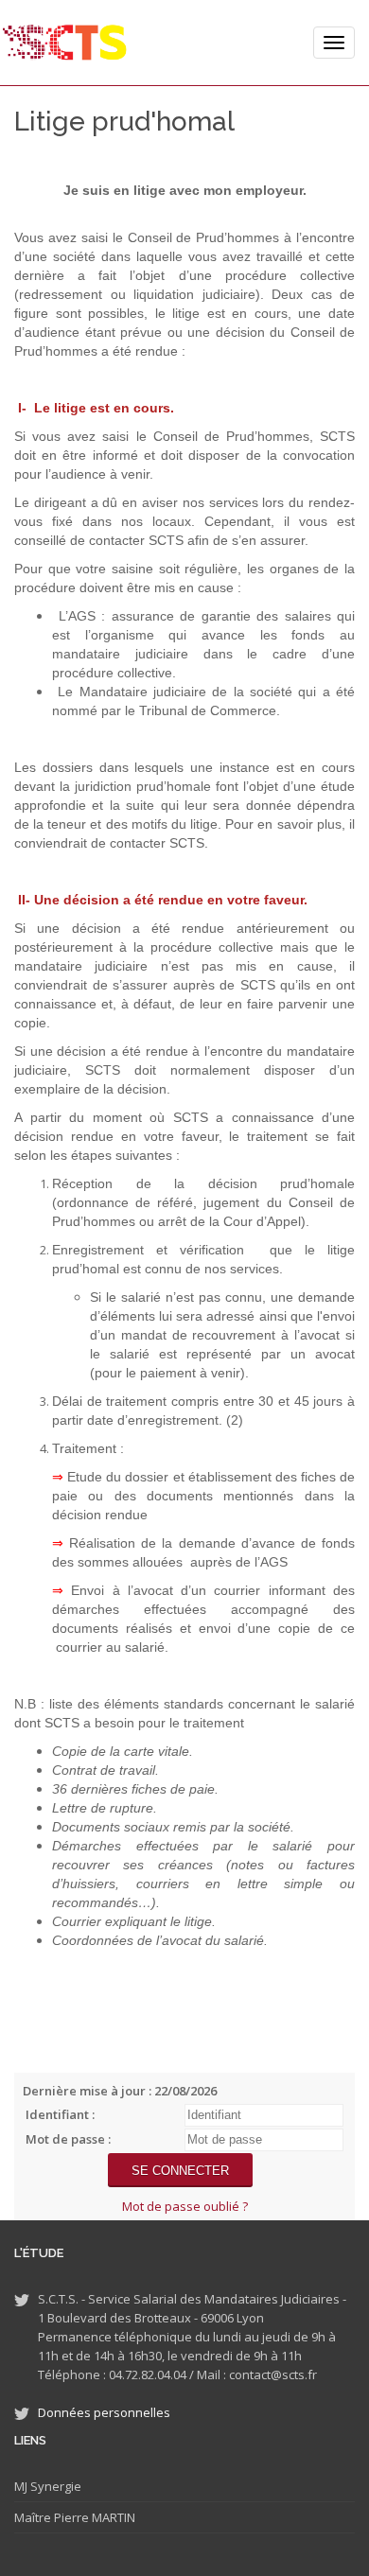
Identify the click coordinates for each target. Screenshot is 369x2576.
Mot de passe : (68, 2139)
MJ (21, 2486)
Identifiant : (60, 2114)
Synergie (54, 2486)
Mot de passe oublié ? (185, 2206)
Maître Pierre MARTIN (75, 2517)
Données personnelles (104, 2412)
